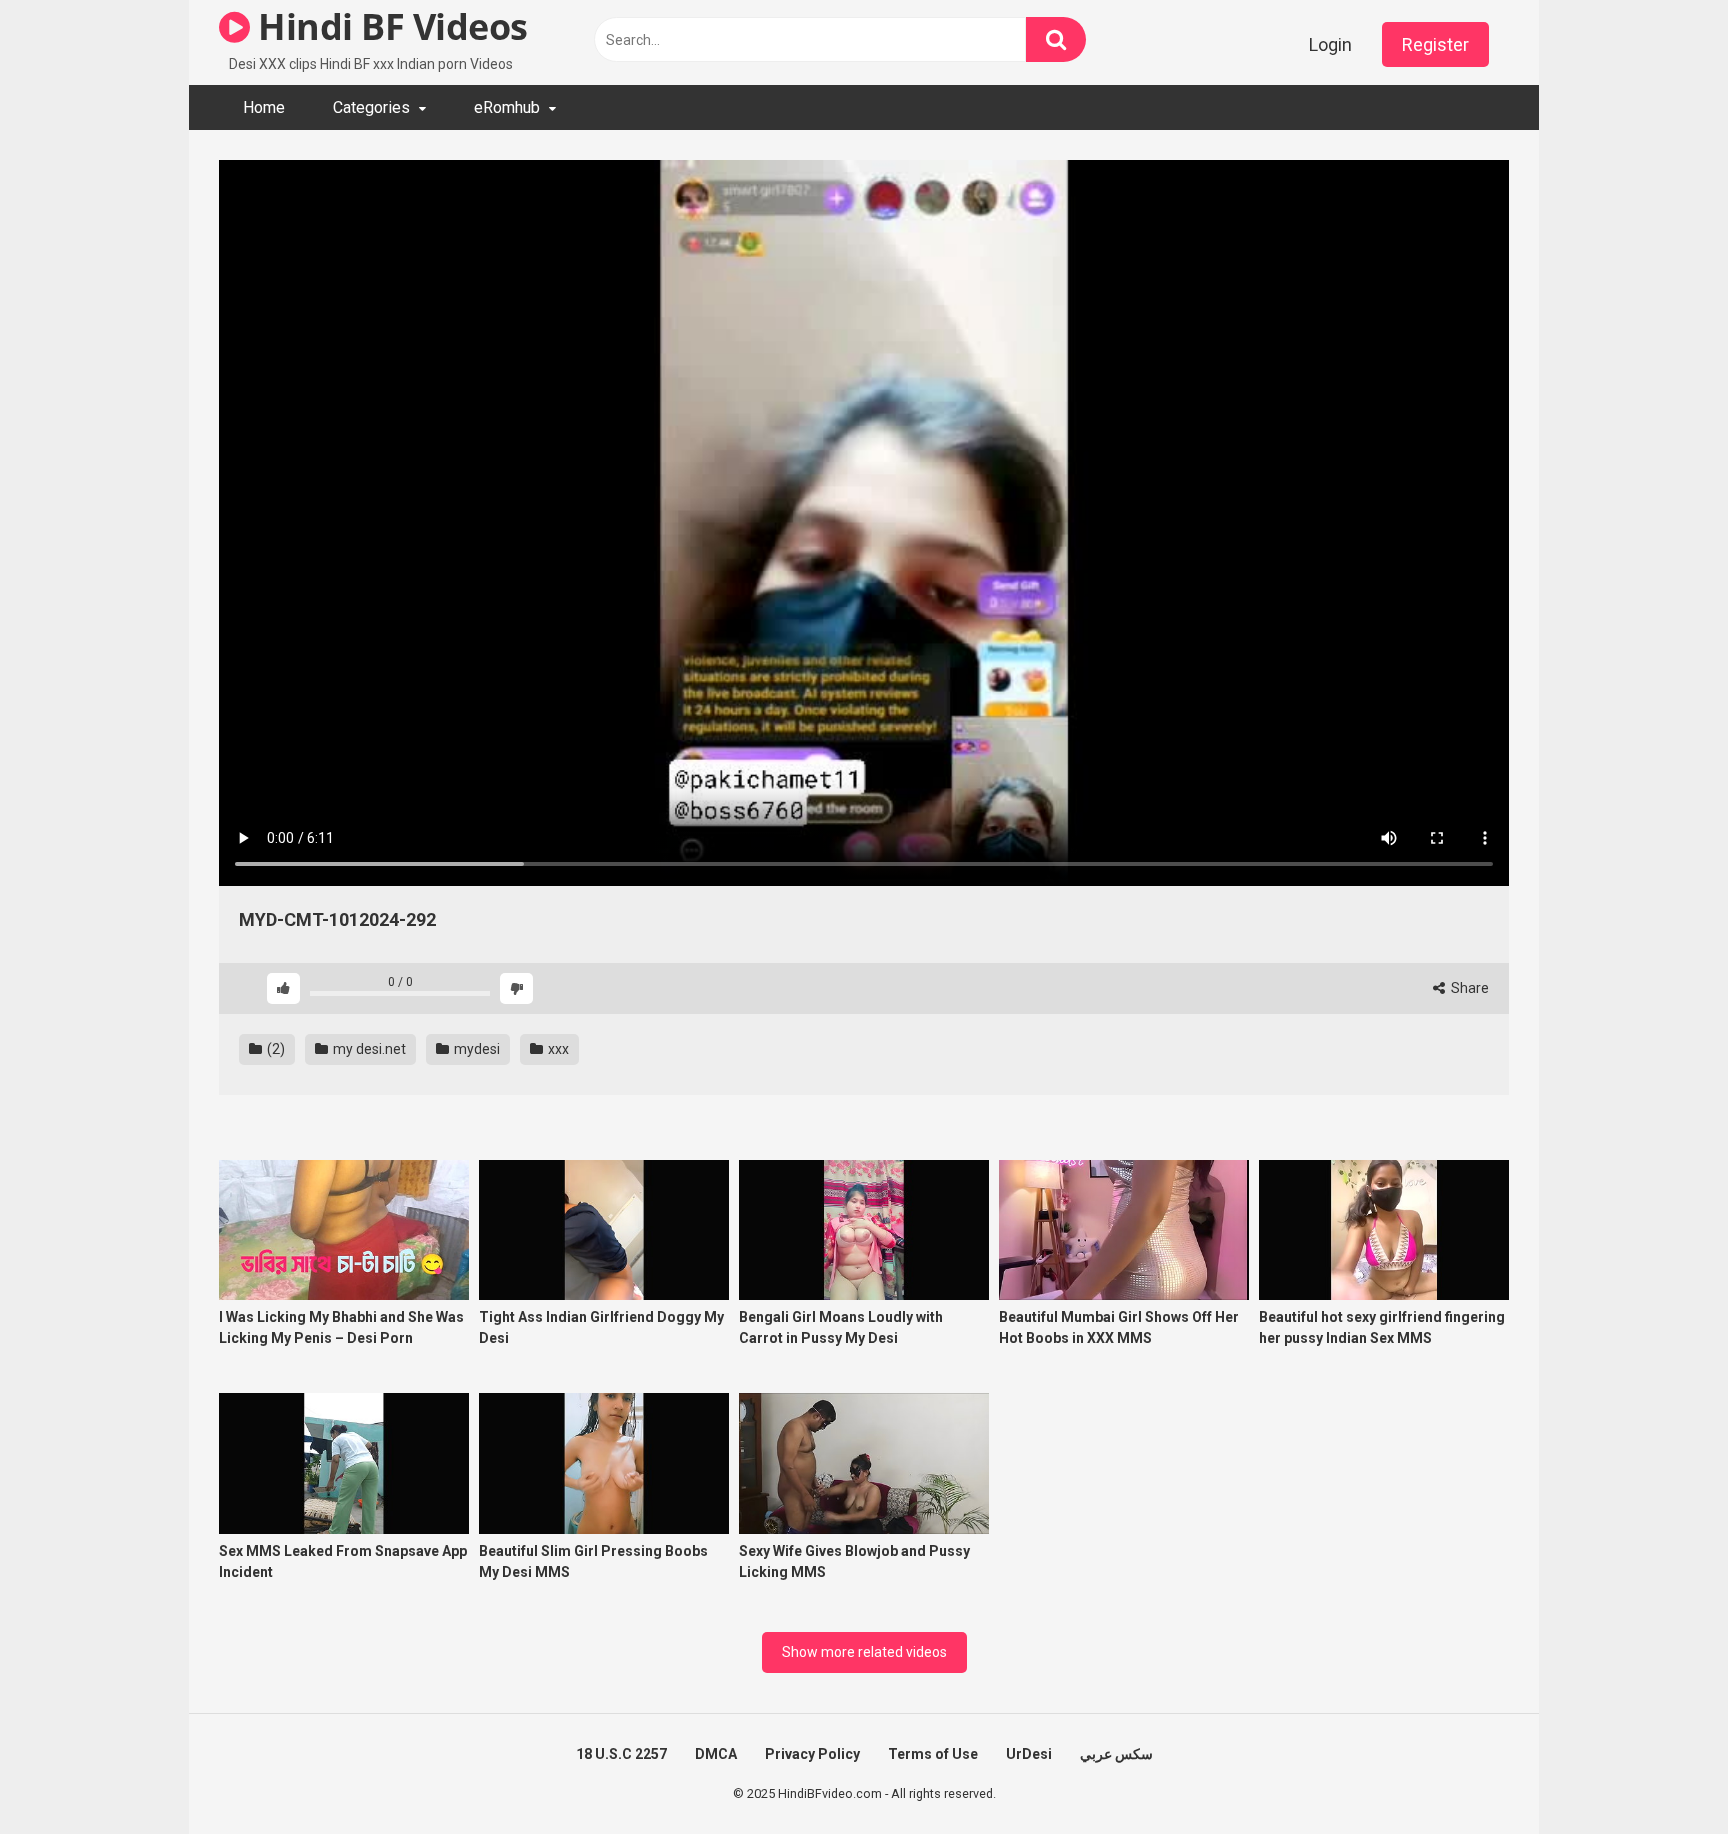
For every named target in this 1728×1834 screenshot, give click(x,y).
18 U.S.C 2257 (621, 1754)
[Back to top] (1661, 1773)
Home (264, 107)
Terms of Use (933, 1754)
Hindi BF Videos (389, 26)
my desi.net (368, 1049)
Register (1435, 44)
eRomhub (507, 107)
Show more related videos (864, 1652)
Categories (371, 107)
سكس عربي (1116, 1754)
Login (1330, 44)
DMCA (716, 1754)
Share (1468, 988)
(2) (274, 1049)
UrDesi (1029, 1754)
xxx (557, 1049)
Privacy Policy (812, 1754)
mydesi (475, 1049)
